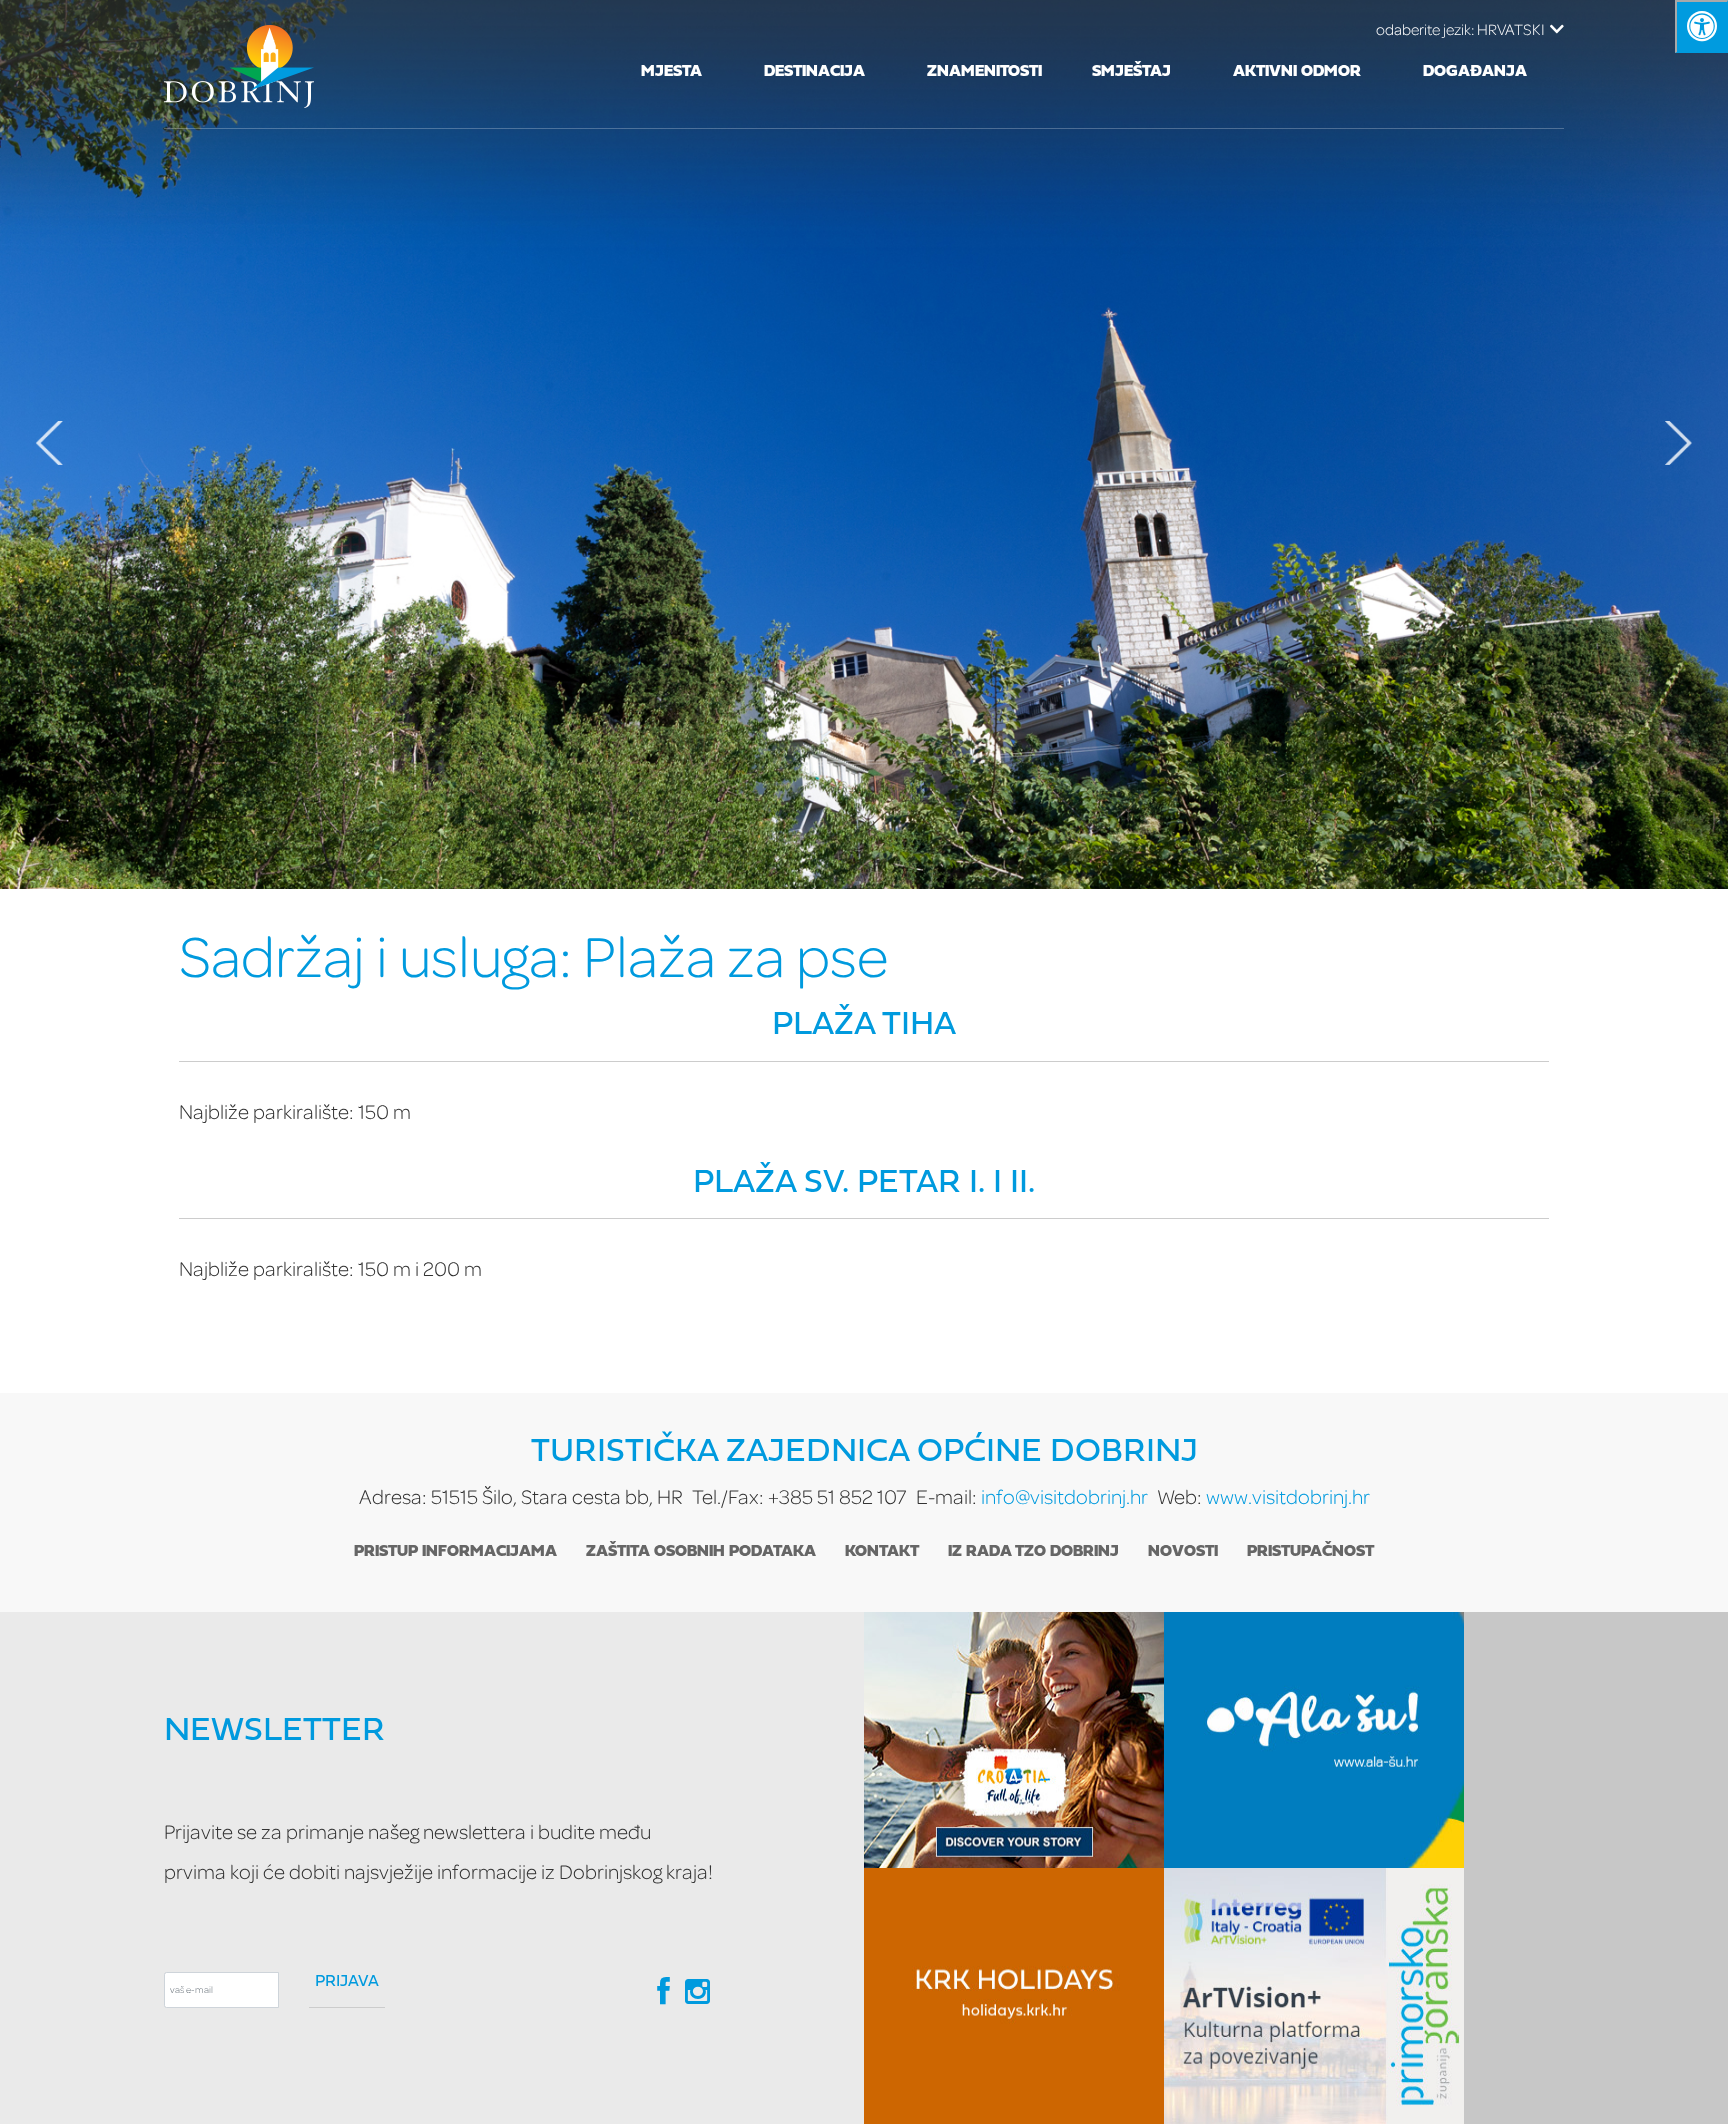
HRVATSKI (1460, 29)
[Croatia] (1014, 1740)
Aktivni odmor (1297, 72)
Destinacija (814, 72)
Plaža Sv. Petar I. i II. (864, 1183)
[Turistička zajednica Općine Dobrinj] (239, 64)
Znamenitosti (984, 72)
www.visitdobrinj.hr (1288, 1496)
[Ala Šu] (1314, 1740)
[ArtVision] (1314, 1996)
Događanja (1475, 72)
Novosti (1183, 1552)
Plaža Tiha (864, 1025)
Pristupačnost (1310, 1552)
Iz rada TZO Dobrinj (1033, 1552)
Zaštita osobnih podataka (701, 1552)
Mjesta (671, 72)
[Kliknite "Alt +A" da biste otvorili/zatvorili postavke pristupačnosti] (1701, 26)
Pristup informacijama (455, 1552)
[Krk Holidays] (1014, 1996)
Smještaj (1131, 72)
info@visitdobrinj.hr (1064, 1496)
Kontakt (882, 1552)
